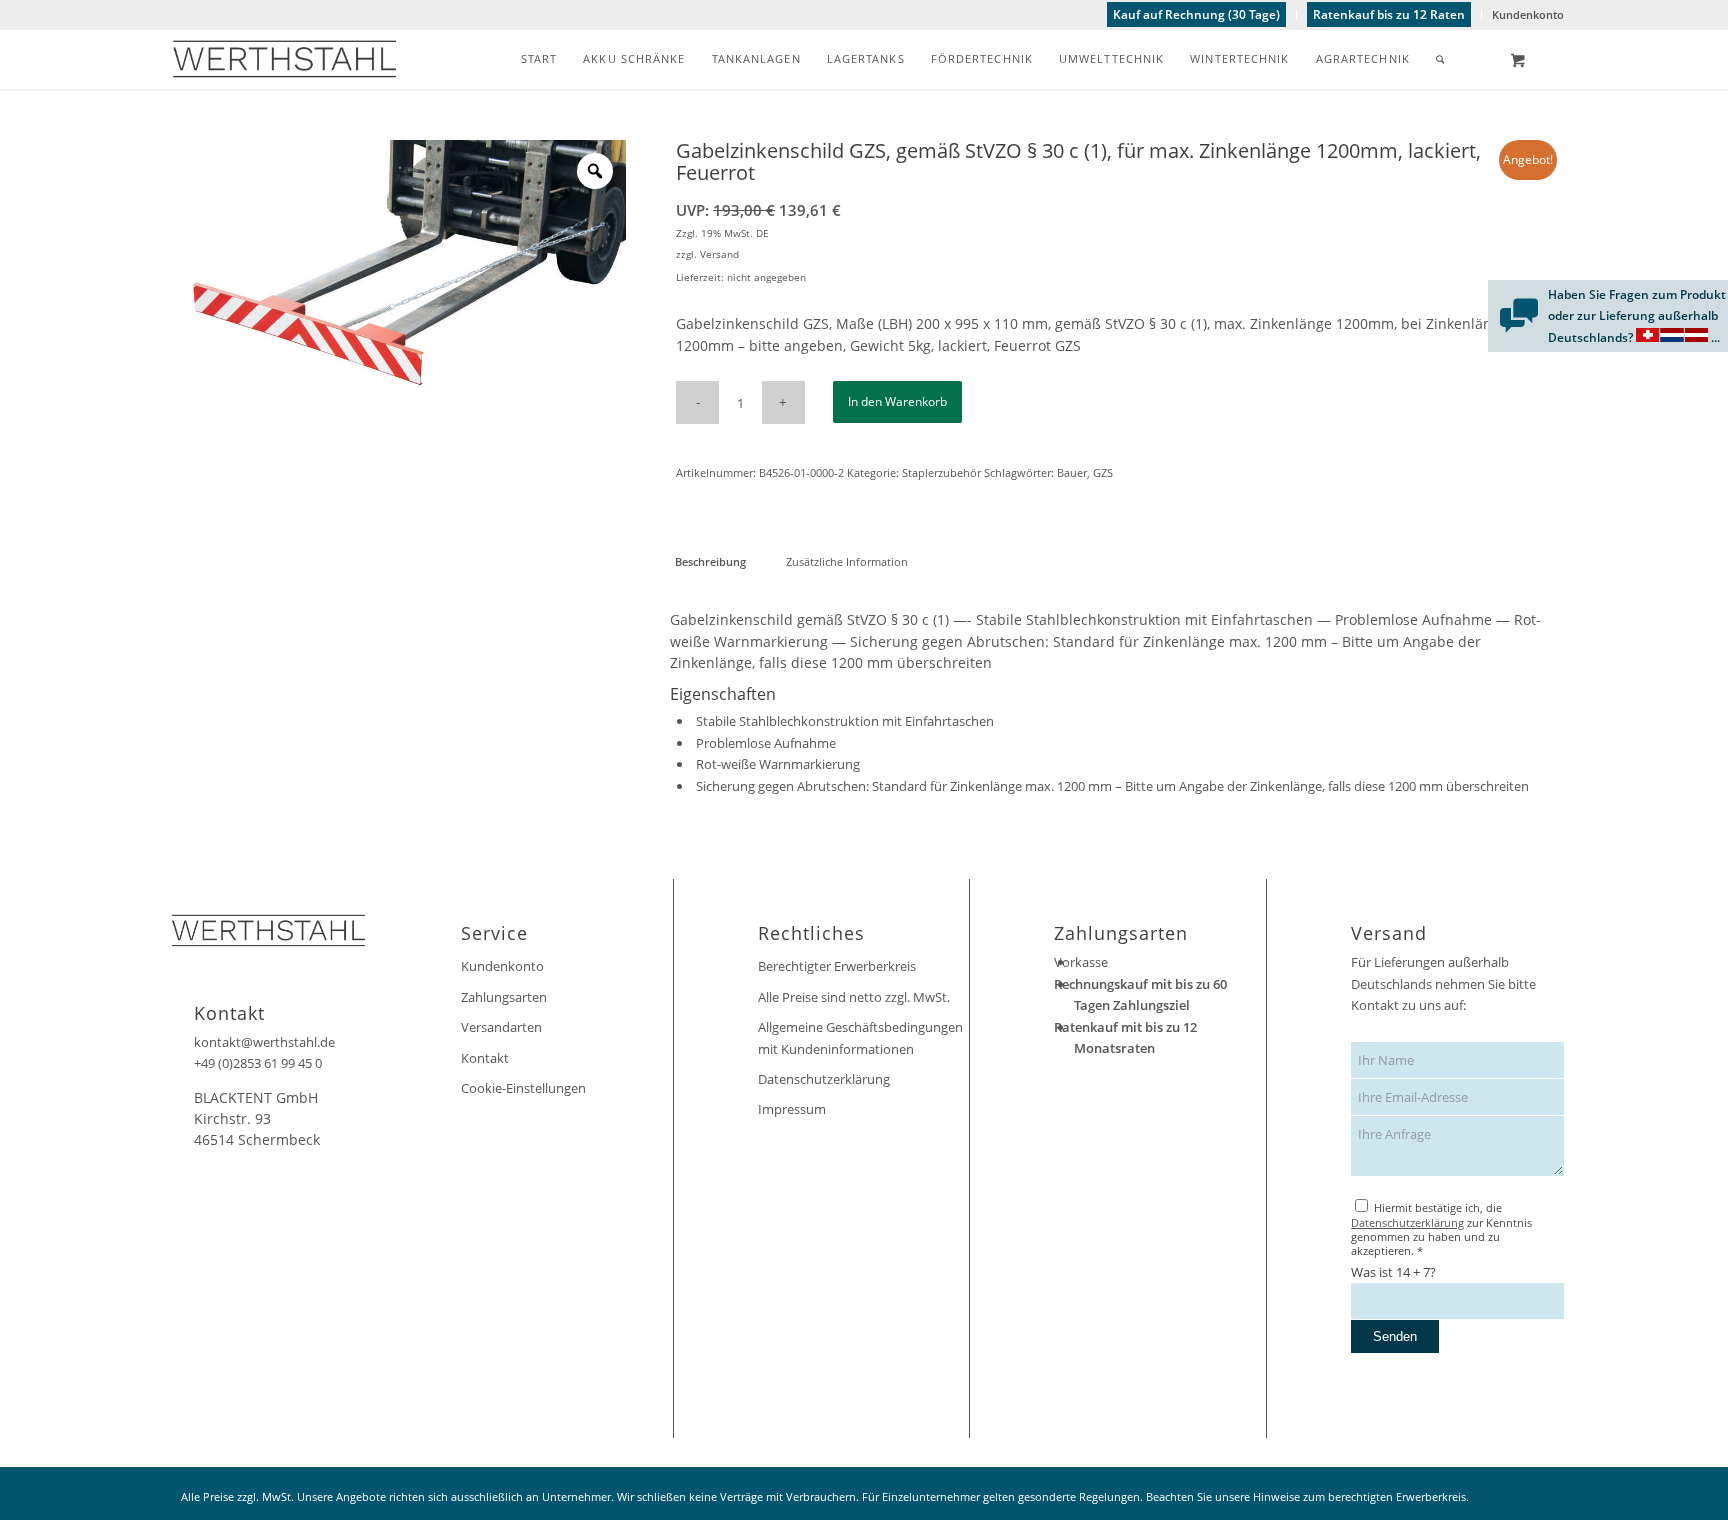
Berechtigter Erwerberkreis (837, 966)
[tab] (710, 561)
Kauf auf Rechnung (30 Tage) (1196, 14)
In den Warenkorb (897, 401)
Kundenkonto (1528, 14)
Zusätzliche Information (847, 561)
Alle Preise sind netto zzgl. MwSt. (854, 997)
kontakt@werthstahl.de (264, 1042)
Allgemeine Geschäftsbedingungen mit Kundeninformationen (860, 1037)
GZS (1103, 472)
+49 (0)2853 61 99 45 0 (258, 1063)
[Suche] (1440, 59)
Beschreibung (710, 561)
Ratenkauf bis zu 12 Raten (1389, 14)
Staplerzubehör (941, 472)
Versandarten (501, 1027)
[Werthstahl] (284, 59)
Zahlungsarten (504, 997)
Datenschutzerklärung (824, 1079)
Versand (719, 254)
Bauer (1072, 472)
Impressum (792, 1109)
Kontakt (485, 1058)
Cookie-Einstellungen (523, 1088)
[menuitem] (1197, 15)
